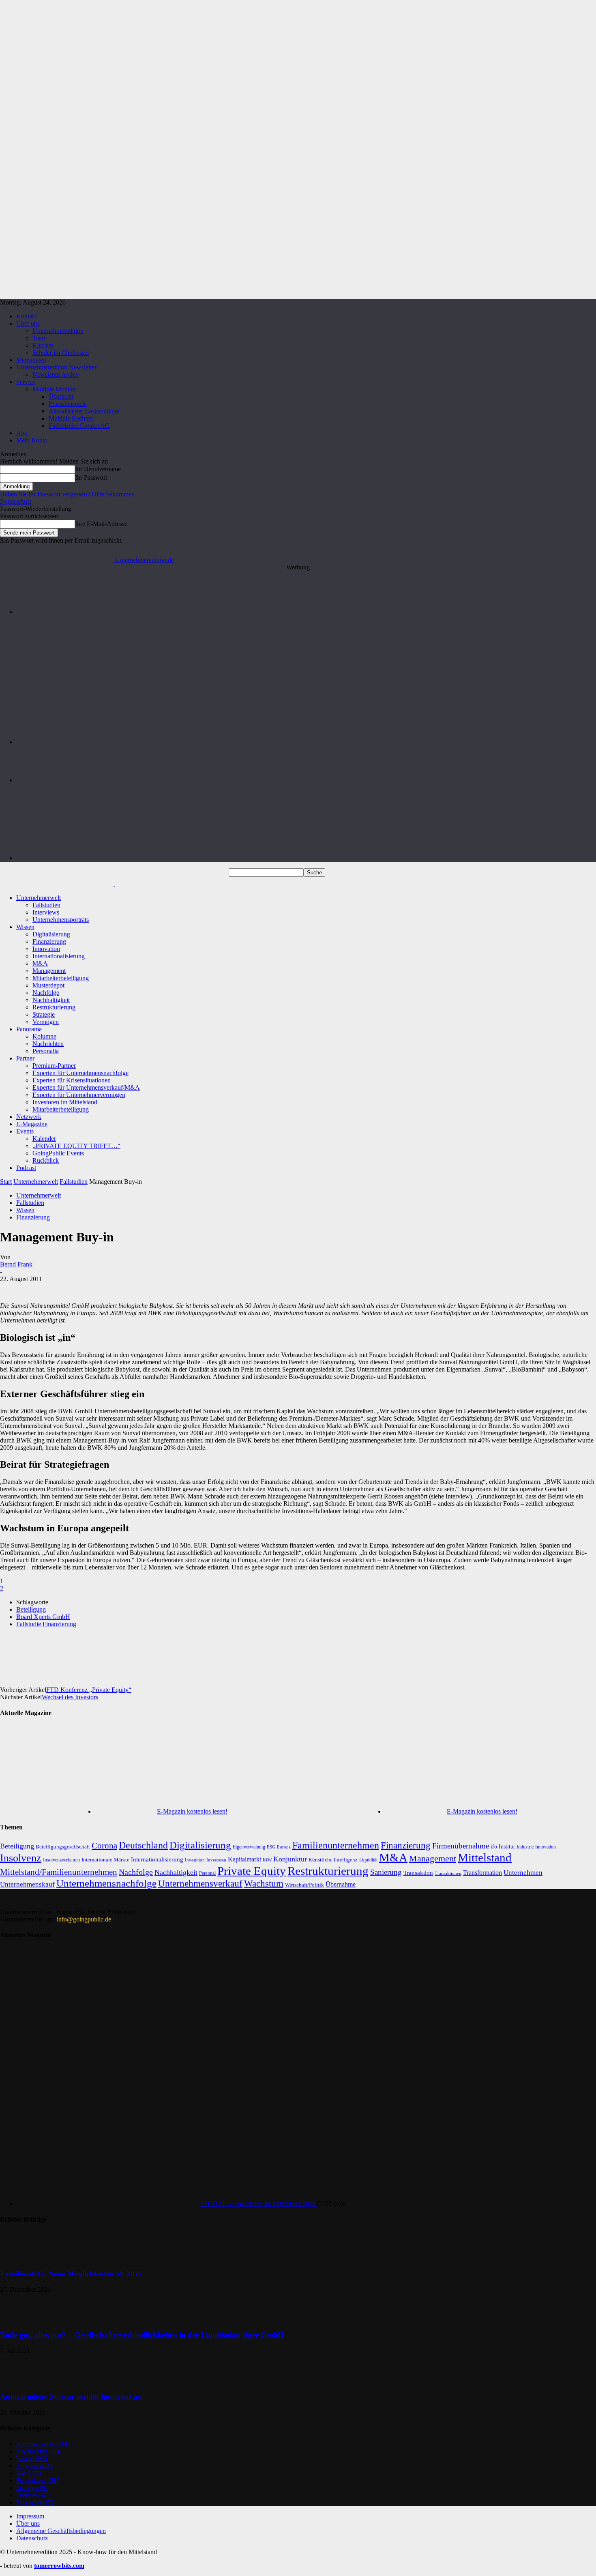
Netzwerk (29, 1117)
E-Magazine (32, 1124)
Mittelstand (485, 1857)
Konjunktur (290, 1859)
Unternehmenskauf (27, 1884)
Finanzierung (49, 941)
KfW (267, 1860)
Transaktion (418, 1873)
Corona (104, 1846)
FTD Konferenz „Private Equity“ (89, 1690)
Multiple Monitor (54, 389)
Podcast (26, 1168)
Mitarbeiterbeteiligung (61, 978)
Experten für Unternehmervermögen (79, 1095)
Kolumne (44, 1036)
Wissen (25, 927)
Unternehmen (523, 1873)
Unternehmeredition (58, 331)
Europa (284, 1847)
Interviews (46, 912)
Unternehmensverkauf (200, 1884)
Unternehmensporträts (61, 920)
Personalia (46, 1051)
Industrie (525, 1847)
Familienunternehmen (336, 1845)
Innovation (46, 949)
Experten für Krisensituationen (72, 1080)
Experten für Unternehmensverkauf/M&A (86, 1087)
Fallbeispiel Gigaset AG (79, 426)
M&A (40, 963)
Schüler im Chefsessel (61, 353)
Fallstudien (46, 905)
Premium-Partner (54, 1066)
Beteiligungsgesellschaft (63, 1847)
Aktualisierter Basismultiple (84, 411)
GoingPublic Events (58, 1153)
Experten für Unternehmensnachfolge (80, 1073)
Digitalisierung (51, 934)
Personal (207, 1873)
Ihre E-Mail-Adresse (101, 524)
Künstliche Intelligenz (333, 1860)
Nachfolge (46, 993)
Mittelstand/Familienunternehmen (59, 1872)
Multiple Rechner (71, 418)
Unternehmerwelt (39, 898)
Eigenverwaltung (249, 1847)
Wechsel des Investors (70, 1697)
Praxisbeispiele (68, 404)
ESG (271, 1847)
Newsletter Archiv (56, 375)
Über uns (28, 323)
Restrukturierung (54, 1007)
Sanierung (386, 1872)
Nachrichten (48, 1044)
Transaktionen (448, 1873)
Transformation (482, 1873)
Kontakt (27, 316)
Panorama (29, 1029)
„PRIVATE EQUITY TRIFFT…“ (76, 1146)
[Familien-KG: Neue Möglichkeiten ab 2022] (20, 2258)
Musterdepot (48, 985)
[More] (330, 1652)
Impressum (30, 2516)
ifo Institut (503, 1847)
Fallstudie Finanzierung (46, 1624)
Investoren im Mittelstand (65, 1102)
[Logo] (58, 884)
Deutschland (143, 1845)
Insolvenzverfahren (61, 1860)
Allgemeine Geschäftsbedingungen (61, 2531)
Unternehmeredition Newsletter (56, 367)
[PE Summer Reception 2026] (306, 612)
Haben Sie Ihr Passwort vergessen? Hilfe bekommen (67, 494)
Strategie (44, 1014)
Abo (22, 433)
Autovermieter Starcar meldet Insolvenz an (71, 2397)
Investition (195, 1860)
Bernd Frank (16, 1264)
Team (40, 338)
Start (6, 1182)
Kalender (44, 1139)
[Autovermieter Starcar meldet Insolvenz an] (20, 2381)
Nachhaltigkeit (51, 1000)
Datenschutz (16, 501)
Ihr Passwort (91, 478)
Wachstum (264, 1884)
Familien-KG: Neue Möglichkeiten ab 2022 (71, 2274)
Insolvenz (21, 1858)
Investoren (216, 1860)
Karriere (43, 345)
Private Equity (252, 1871)
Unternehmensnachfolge (106, 1883)
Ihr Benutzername (98, 469)
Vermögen (46, 1022)
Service (26, 382)
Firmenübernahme (461, 1846)
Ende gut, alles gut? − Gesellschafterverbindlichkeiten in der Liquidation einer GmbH (142, 2335)
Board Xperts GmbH (43, 1617)
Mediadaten (31, 360)
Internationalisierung (59, 956)
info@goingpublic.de (84, 1919)
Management (49, 971)
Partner (25, 1058)
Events (25, 1131)
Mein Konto (32, 440)
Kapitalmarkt (244, 1859)
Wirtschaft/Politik (304, 1885)
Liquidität (368, 1860)
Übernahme (341, 1884)
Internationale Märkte (105, 1860)
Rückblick (46, 1160)
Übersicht (61, 396)
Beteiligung (31, 1609)
